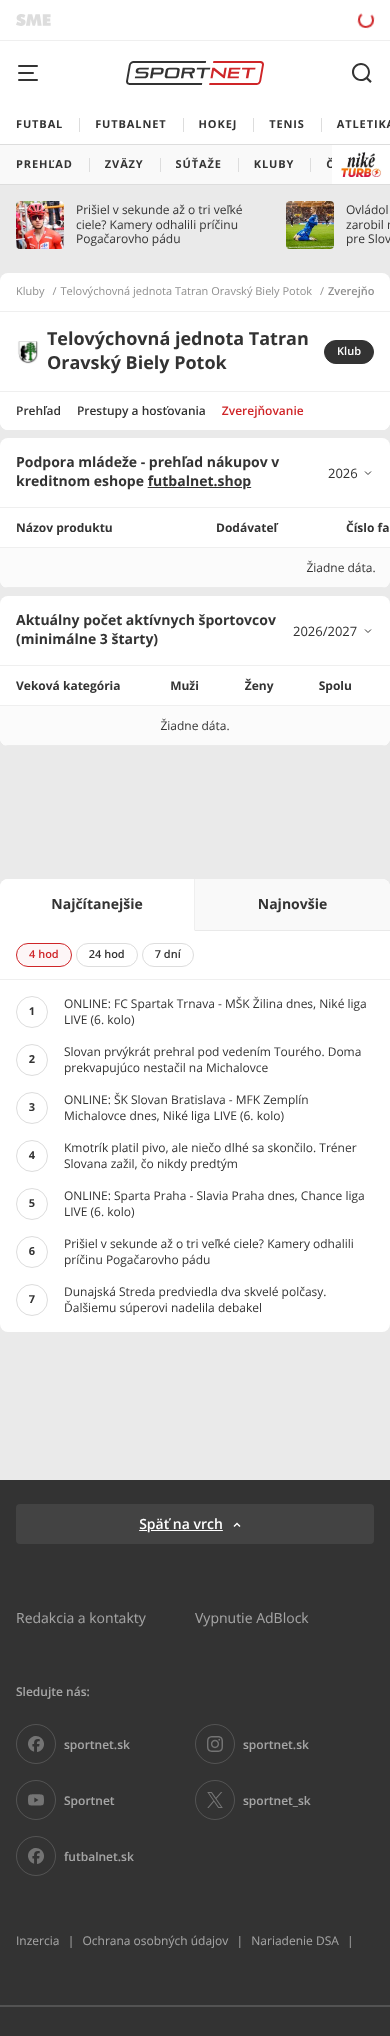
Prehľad (38, 410)
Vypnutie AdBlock (252, 1617)
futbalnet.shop (200, 481)
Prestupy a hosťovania (141, 410)
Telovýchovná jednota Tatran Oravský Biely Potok (187, 292)
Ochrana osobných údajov (155, 1940)
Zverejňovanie (263, 410)
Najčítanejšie (96, 904)
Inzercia (37, 1940)
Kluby (30, 292)
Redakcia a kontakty (81, 1617)
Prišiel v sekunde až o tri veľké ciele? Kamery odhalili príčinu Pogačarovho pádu (159, 224)
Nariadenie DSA (295, 1940)
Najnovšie (292, 904)
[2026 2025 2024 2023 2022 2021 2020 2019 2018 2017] (351, 473)
